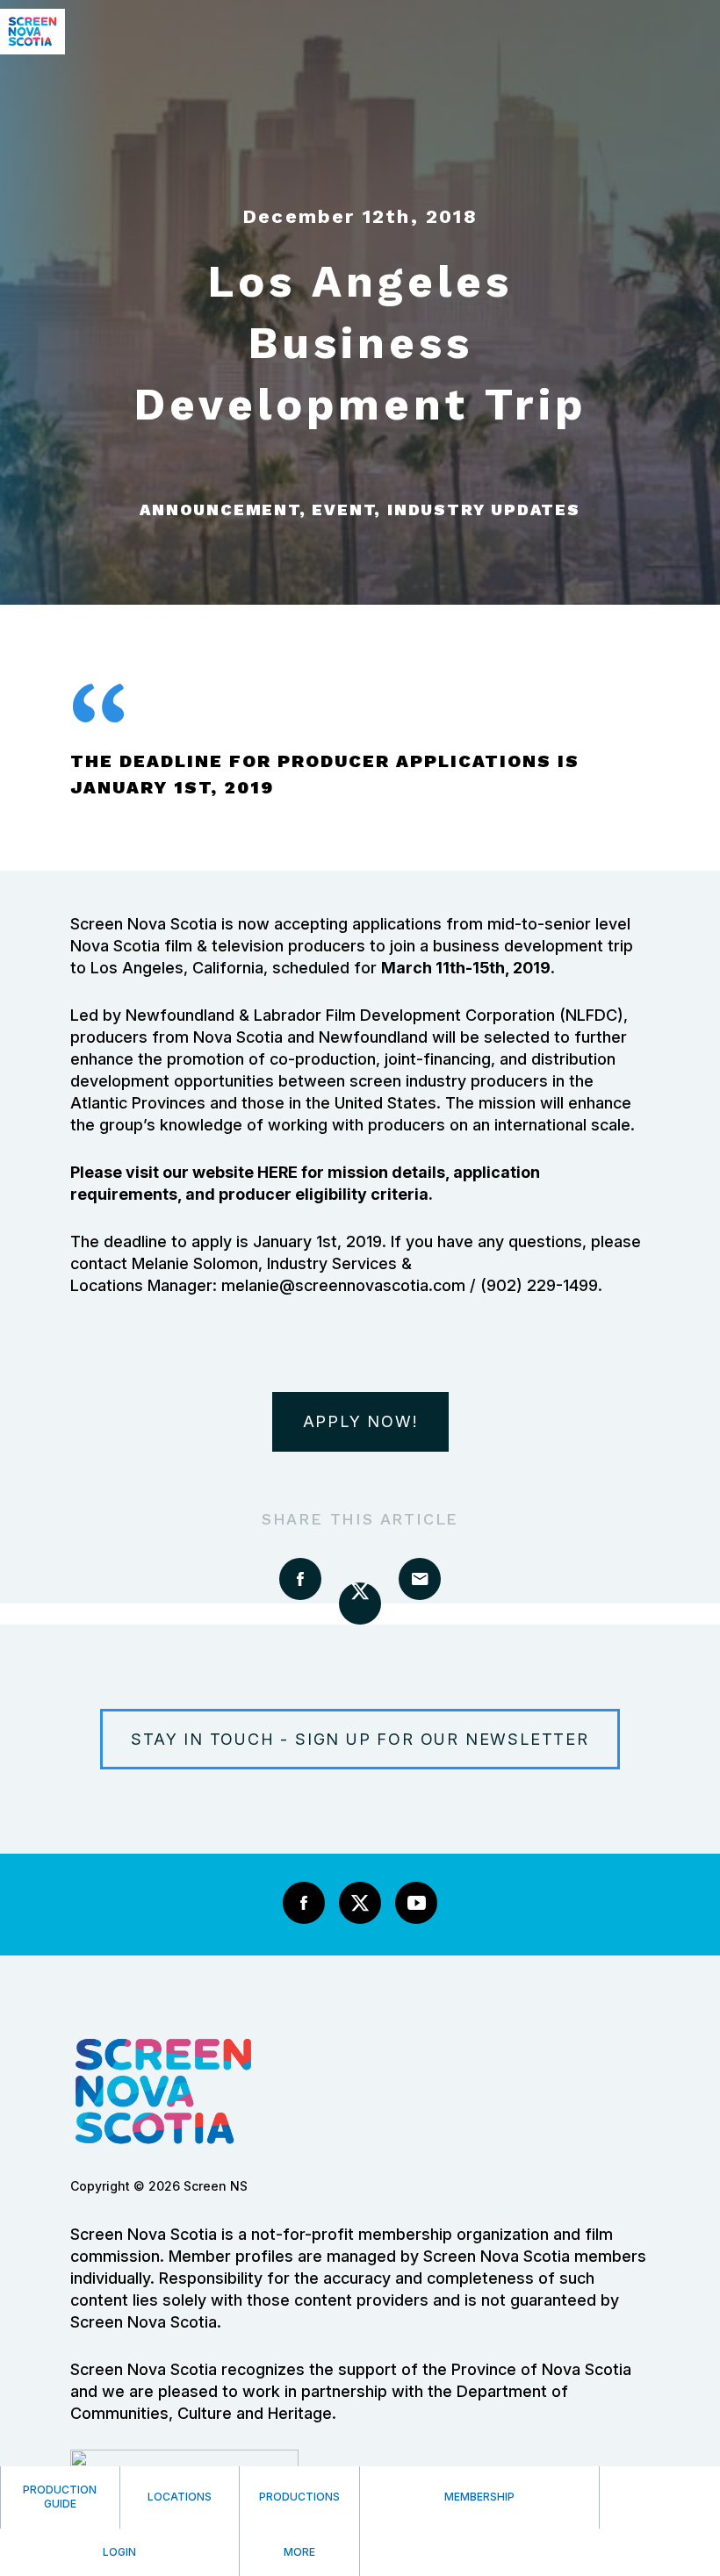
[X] (360, 1903)
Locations (180, 2497)
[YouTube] (416, 1903)
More (299, 2552)
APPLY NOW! (360, 1421)
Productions (299, 2497)
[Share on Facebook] (300, 1579)
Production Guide (60, 2497)
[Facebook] (304, 1903)
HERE (277, 1172)
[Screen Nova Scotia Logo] (32, 49)
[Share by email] (420, 1579)
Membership (479, 2497)
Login (119, 2552)
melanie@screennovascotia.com (343, 1285)
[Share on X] (360, 1604)
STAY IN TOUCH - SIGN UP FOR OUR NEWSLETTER (360, 1739)
